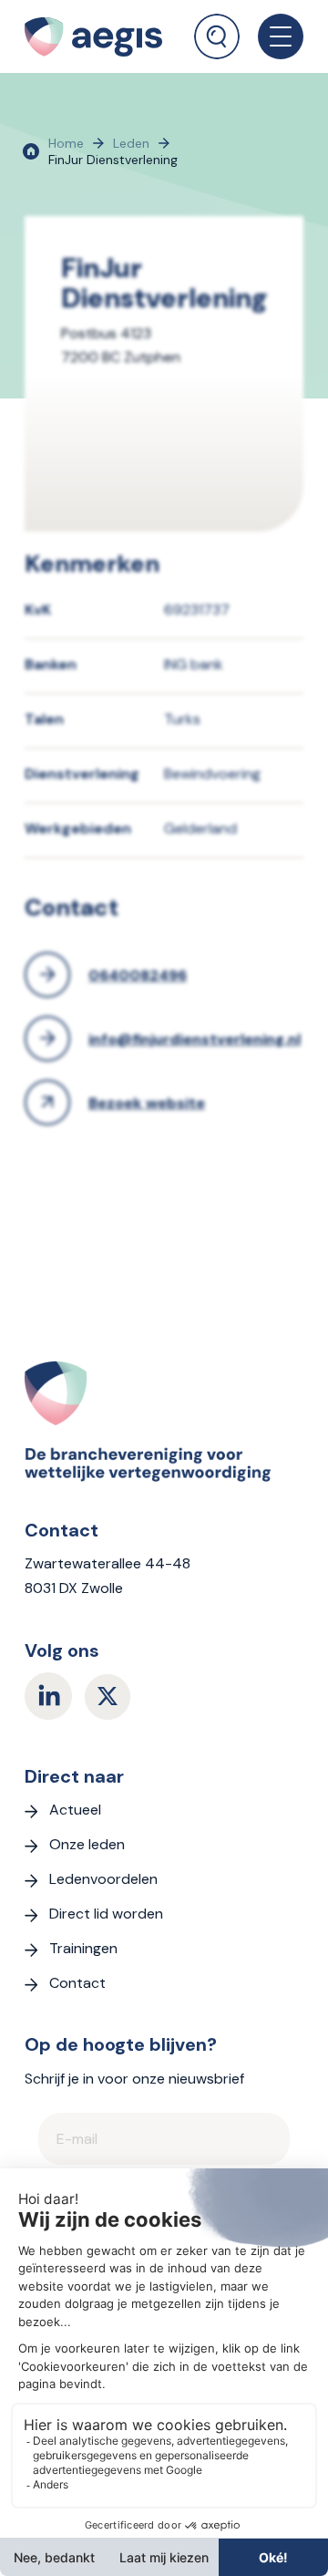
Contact (77, 1983)
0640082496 (138, 975)
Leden (131, 143)
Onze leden (87, 1844)
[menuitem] (217, 30)
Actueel (75, 1810)
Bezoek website (147, 1103)
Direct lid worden (106, 1914)
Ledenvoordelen (103, 1879)
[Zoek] (217, 36)
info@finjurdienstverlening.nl (195, 1039)
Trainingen (83, 1948)
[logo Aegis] (101, 36)
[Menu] (272, 36)
